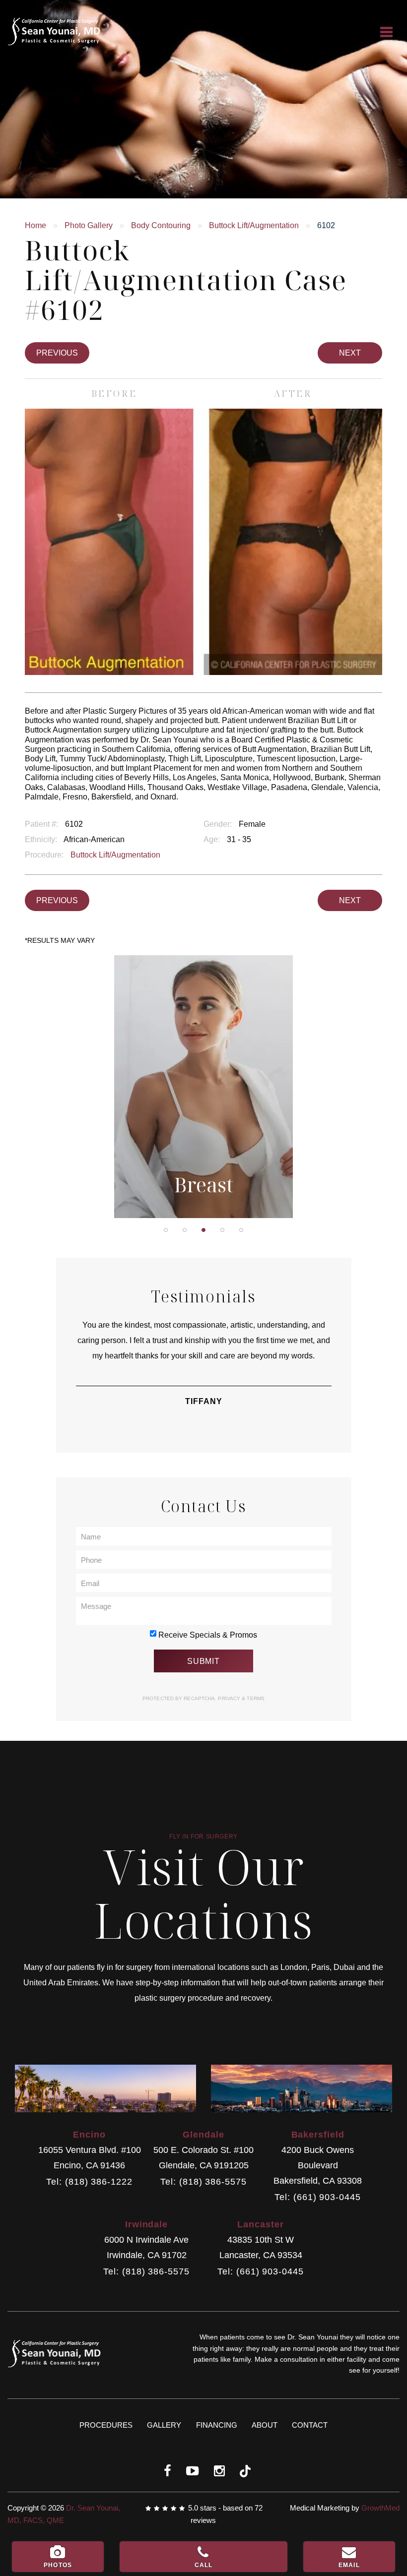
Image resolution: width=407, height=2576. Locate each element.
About (265, 2425)
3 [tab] (203, 1230)
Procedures (106, 2425)
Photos (58, 2565)
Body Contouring (161, 225)
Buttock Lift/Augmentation (254, 225)
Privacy (230, 1698)
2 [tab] (185, 1230)
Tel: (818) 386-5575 (203, 2182)
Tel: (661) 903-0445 (317, 2197)
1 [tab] (166, 1230)
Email (349, 2565)
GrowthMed (380, 2508)
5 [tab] (241, 1230)
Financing (217, 2425)
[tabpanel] (204, 1087)
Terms (255, 1698)
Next (350, 353)
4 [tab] (222, 1230)
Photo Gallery (89, 225)
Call (204, 2565)
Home (35, 225)
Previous (57, 353)
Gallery (164, 2425)
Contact (310, 2425)
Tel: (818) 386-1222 (89, 2182)
